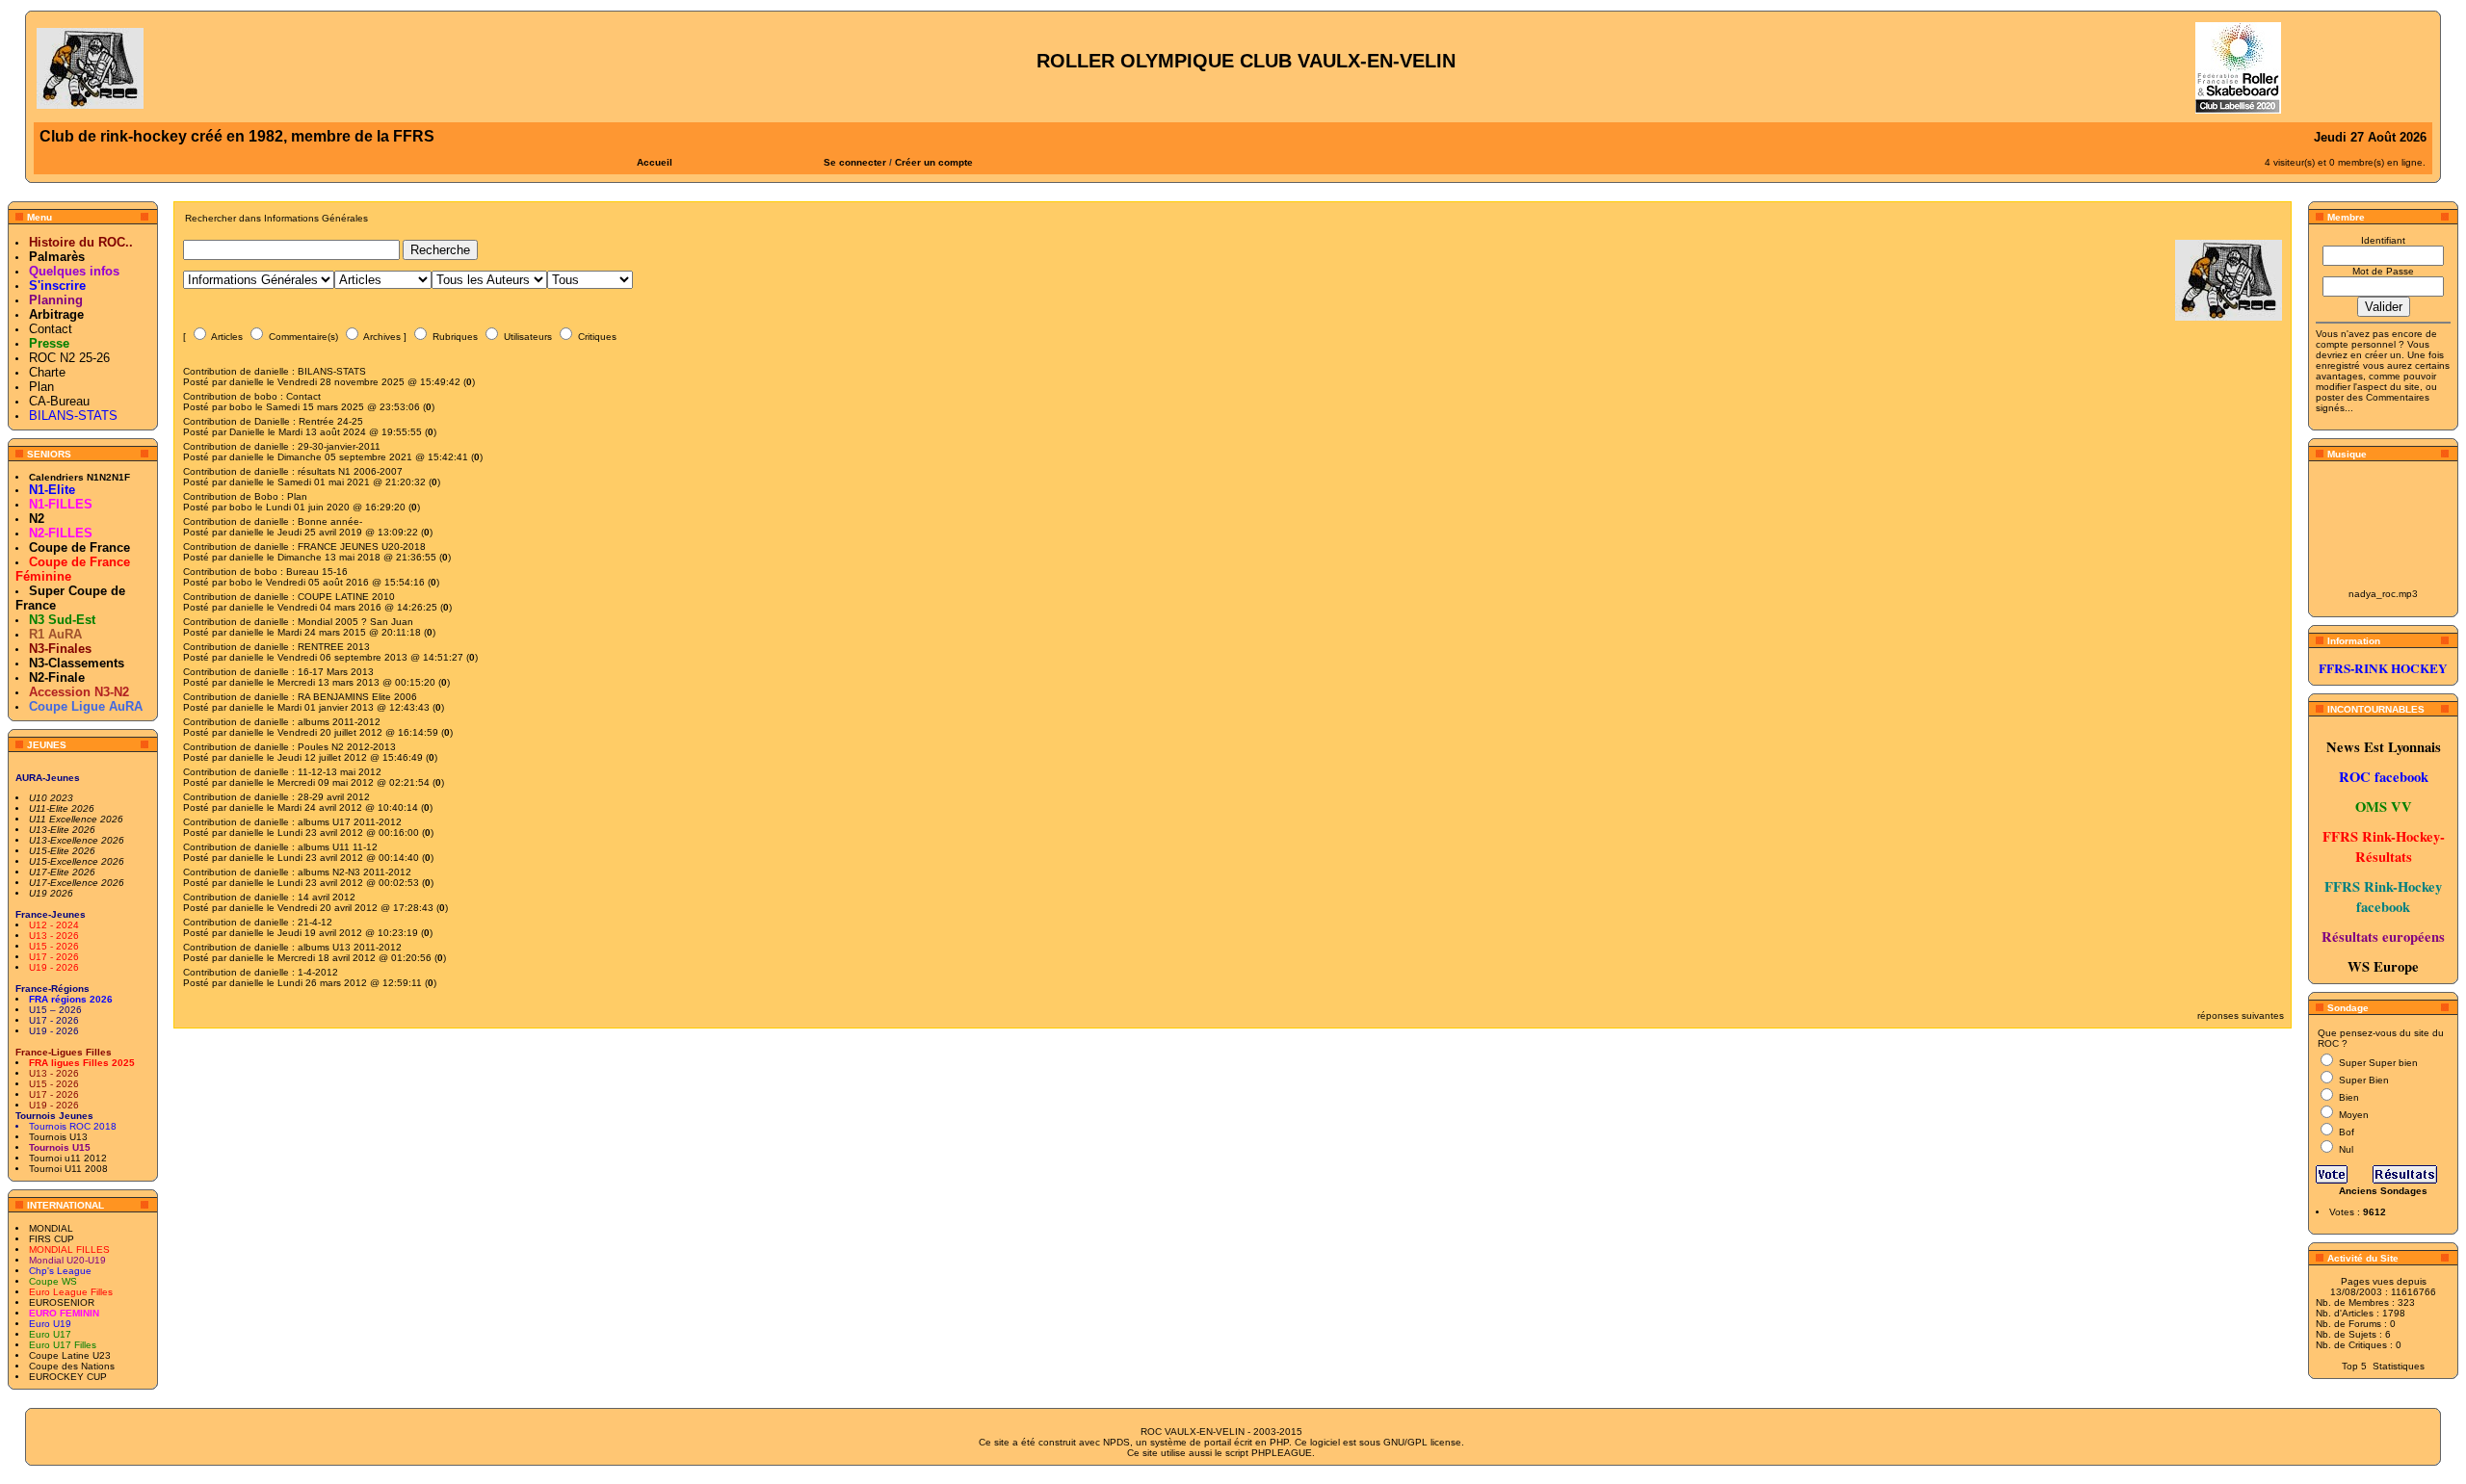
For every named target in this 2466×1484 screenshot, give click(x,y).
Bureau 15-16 (317, 572)
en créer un (2376, 355)
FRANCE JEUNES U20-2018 (362, 547)
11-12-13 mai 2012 (340, 772)
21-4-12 (315, 922)
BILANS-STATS (332, 371)
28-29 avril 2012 (334, 797)
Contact (51, 329)
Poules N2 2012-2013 (347, 747)
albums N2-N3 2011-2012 (354, 872)
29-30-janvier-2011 (339, 446)
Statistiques (2399, 1366)
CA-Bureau (59, 401)
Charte (47, 372)
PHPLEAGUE (1282, 1453)
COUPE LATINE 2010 (346, 597)
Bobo (266, 496)
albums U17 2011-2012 (350, 822)
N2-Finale (57, 677)
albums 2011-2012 (339, 722)
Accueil (655, 162)
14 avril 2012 (327, 897)
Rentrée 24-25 (331, 421)
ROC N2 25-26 (69, 358)
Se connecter (855, 162)
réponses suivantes (2241, 1015)
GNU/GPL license (1422, 1442)
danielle (272, 371)
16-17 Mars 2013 (336, 672)
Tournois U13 (58, 1137)
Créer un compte (934, 162)
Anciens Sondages (2383, 1191)
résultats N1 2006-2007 (350, 471)
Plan (41, 387)
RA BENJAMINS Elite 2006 (357, 697)
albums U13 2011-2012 (350, 947)
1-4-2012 (318, 972)
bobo (266, 396)
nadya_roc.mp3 (2383, 594)
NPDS (1116, 1442)
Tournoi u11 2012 (68, 1158)
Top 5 (2354, 1366)
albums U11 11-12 (338, 847)
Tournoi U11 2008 (68, 1169)
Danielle (272, 421)
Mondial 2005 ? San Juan (355, 622)
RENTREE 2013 (334, 647)
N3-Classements (77, 663)
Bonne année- (330, 521)
